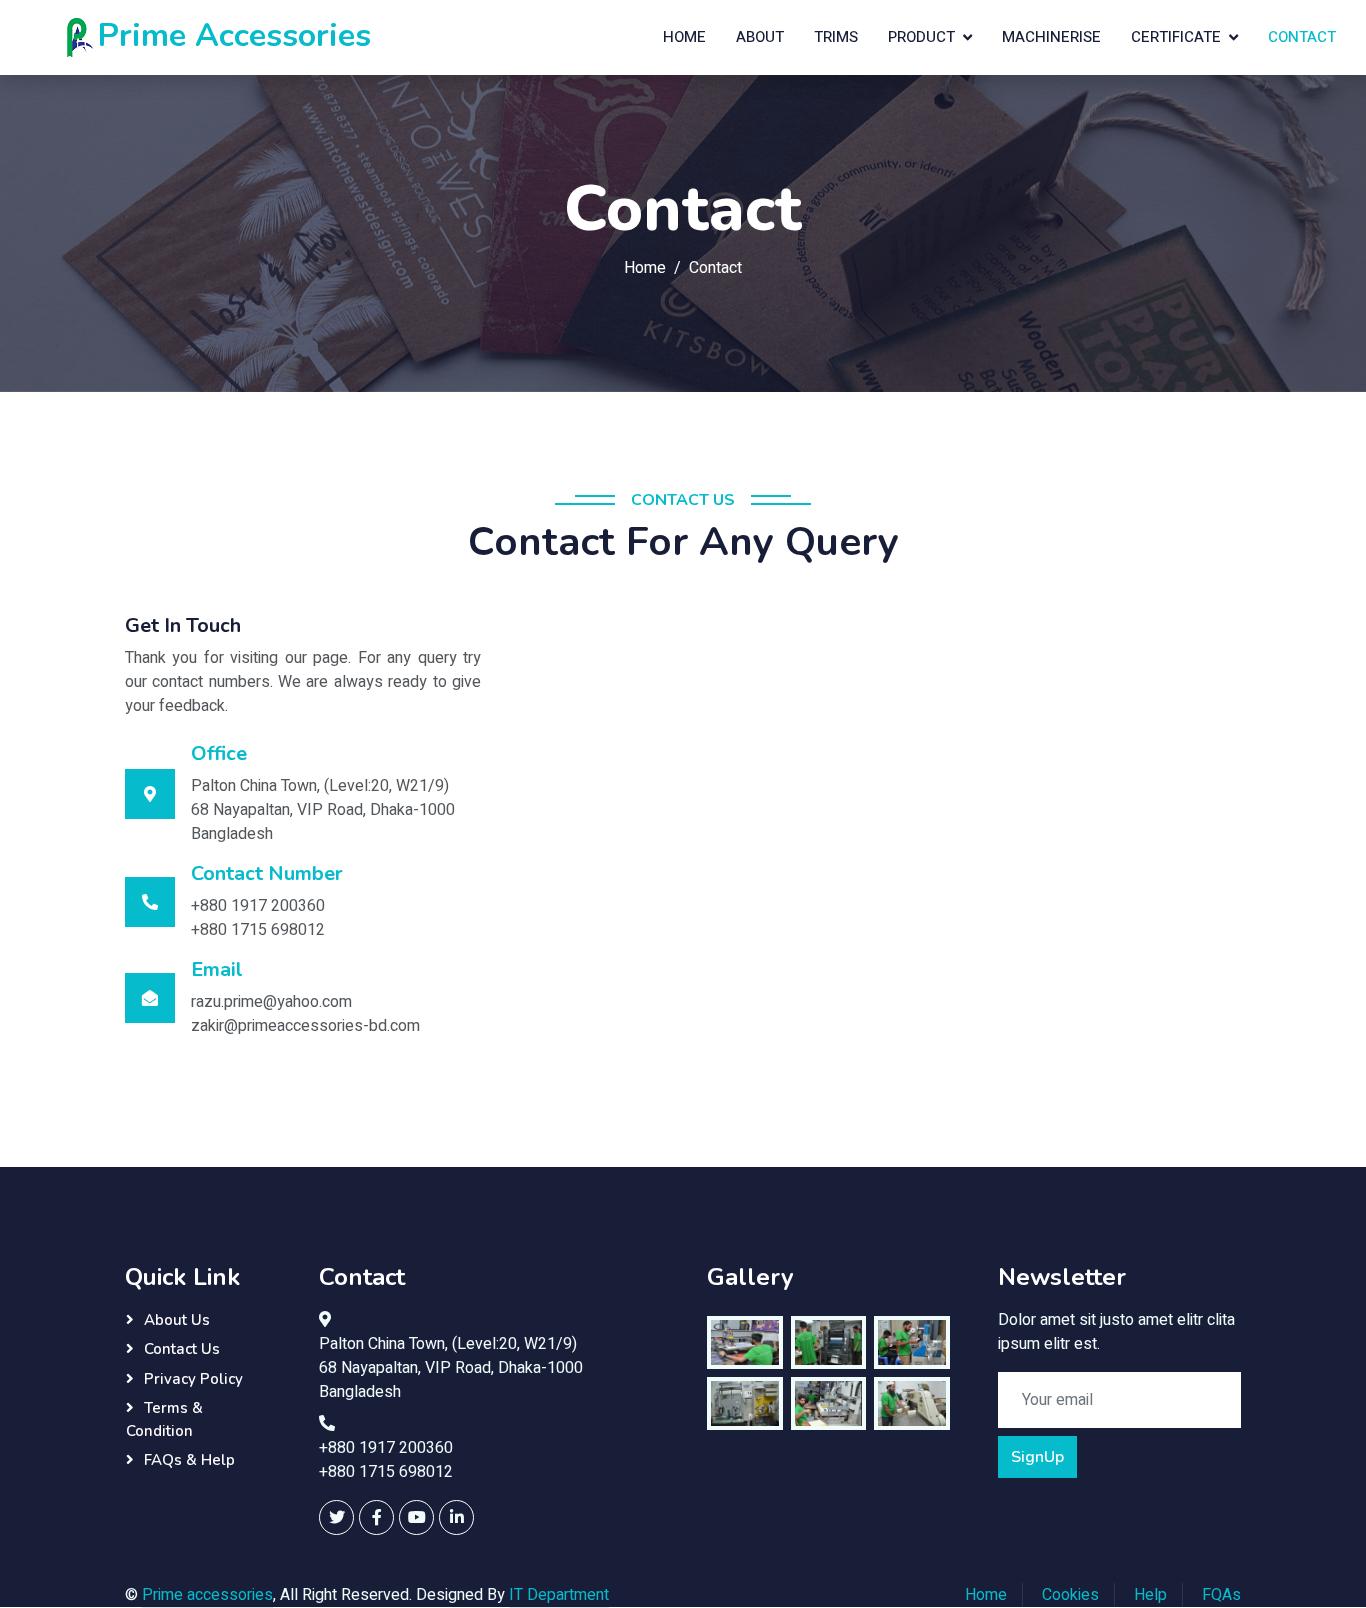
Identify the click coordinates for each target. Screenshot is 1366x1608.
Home (684, 37)
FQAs (1221, 1595)
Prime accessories (207, 1595)
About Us (177, 1320)
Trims (836, 37)
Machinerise (1051, 37)
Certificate (1176, 37)
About (760, 37)
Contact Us (182, 1349)
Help (1150, 1595)
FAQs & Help (189, 1460)
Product (921, 37)
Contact (1302, 37)
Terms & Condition (164, 1419)
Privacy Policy (193, 1379)
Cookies (1070, 1595)
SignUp (1037, 1457)
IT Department (559, 1595)
